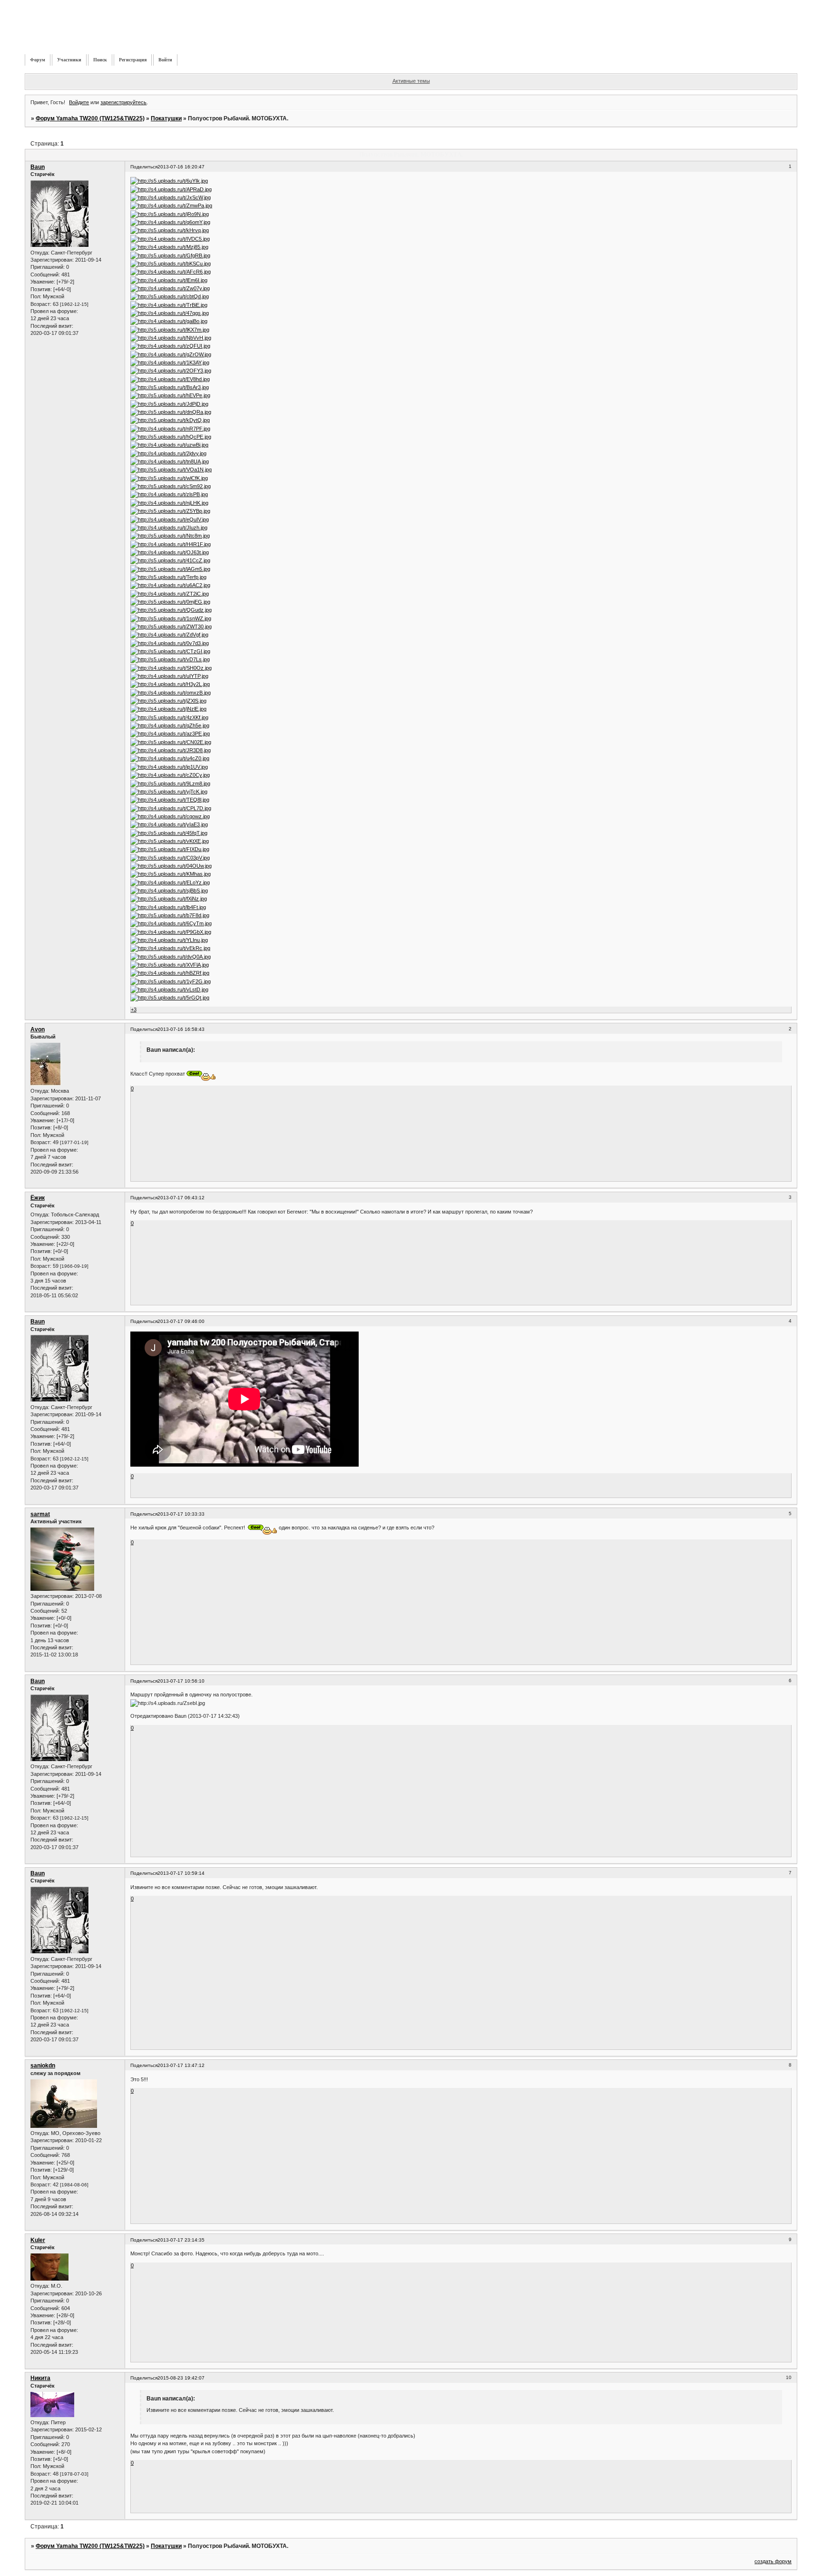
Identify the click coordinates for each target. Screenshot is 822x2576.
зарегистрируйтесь (123, 102)
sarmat (40, 1514)
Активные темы (411, 81)
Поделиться (144, 167)
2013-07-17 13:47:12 (181, 2065)
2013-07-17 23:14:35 (181, 2240)
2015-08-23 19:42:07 (181, 2378)
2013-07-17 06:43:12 (181, 1198)
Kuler (38, 2240)
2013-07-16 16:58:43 (181, 1029)
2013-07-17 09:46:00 (181, 1321)
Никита (40, 2378)
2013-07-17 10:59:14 (181, 1873)
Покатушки (166, 118)
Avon (38, 1029)
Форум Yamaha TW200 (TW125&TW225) (90, 118)
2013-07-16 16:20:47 (181, 167)
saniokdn (43, 2066)
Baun (38, 167)
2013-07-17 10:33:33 (181, 1514)
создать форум (773, 2561)
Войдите (79, 102)
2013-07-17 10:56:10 (181, 1681)
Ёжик (38, 1198)
